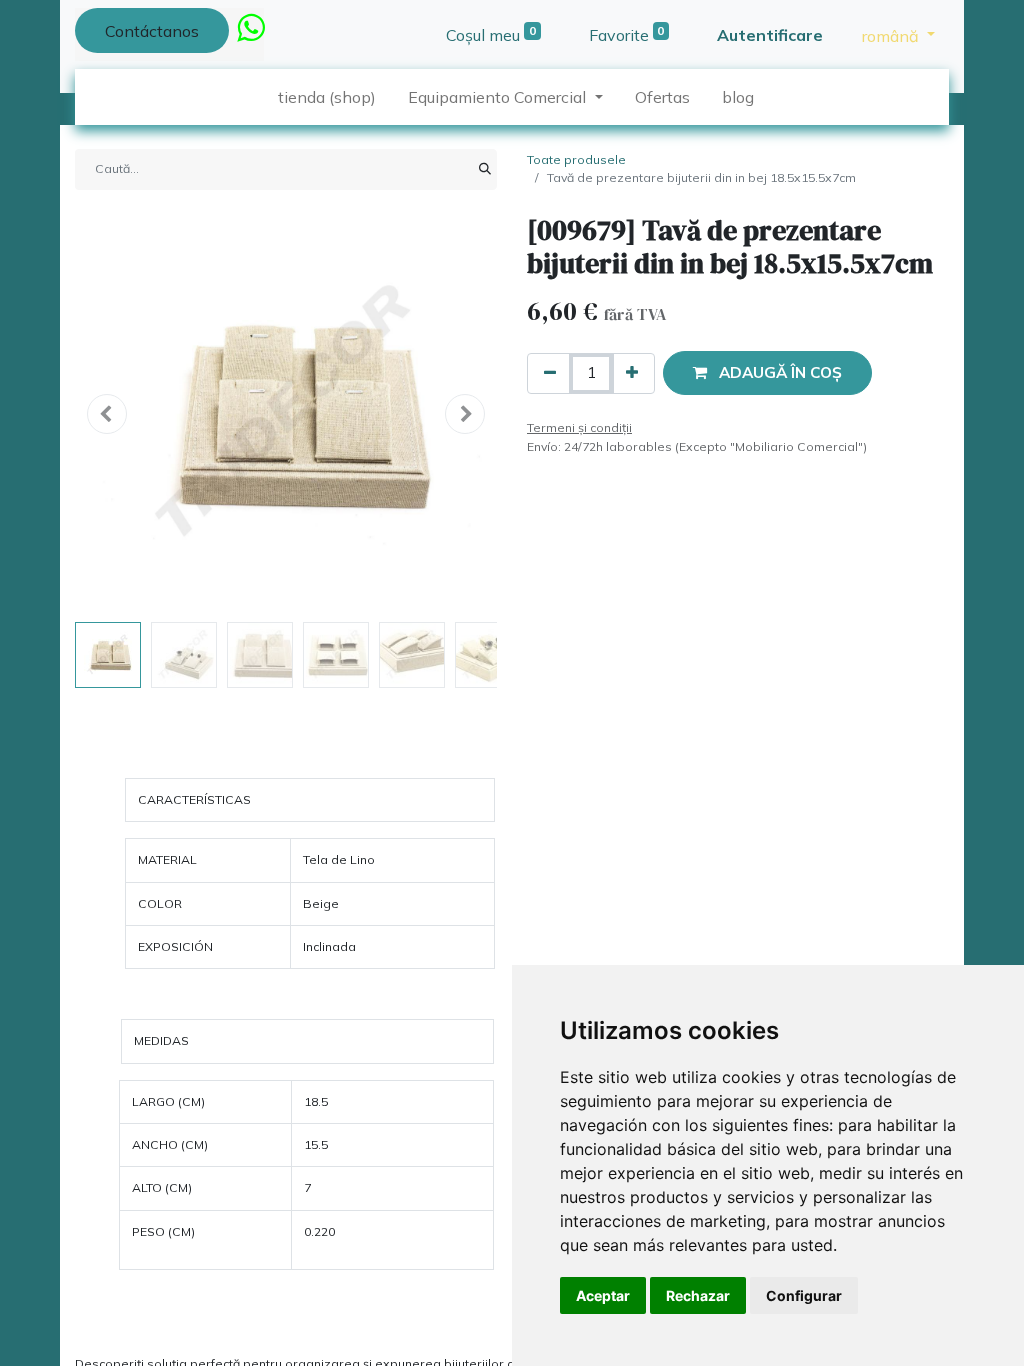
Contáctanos (152, 31)
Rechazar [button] (698, 1295)
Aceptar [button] (603, 1295)
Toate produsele (576, 159)
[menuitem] (327, 97)
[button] (106, 414)
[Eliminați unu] (550, 373)
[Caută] (485, 169)
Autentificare (770, 35)
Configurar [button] (804, 1295)
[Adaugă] (632, 373)
